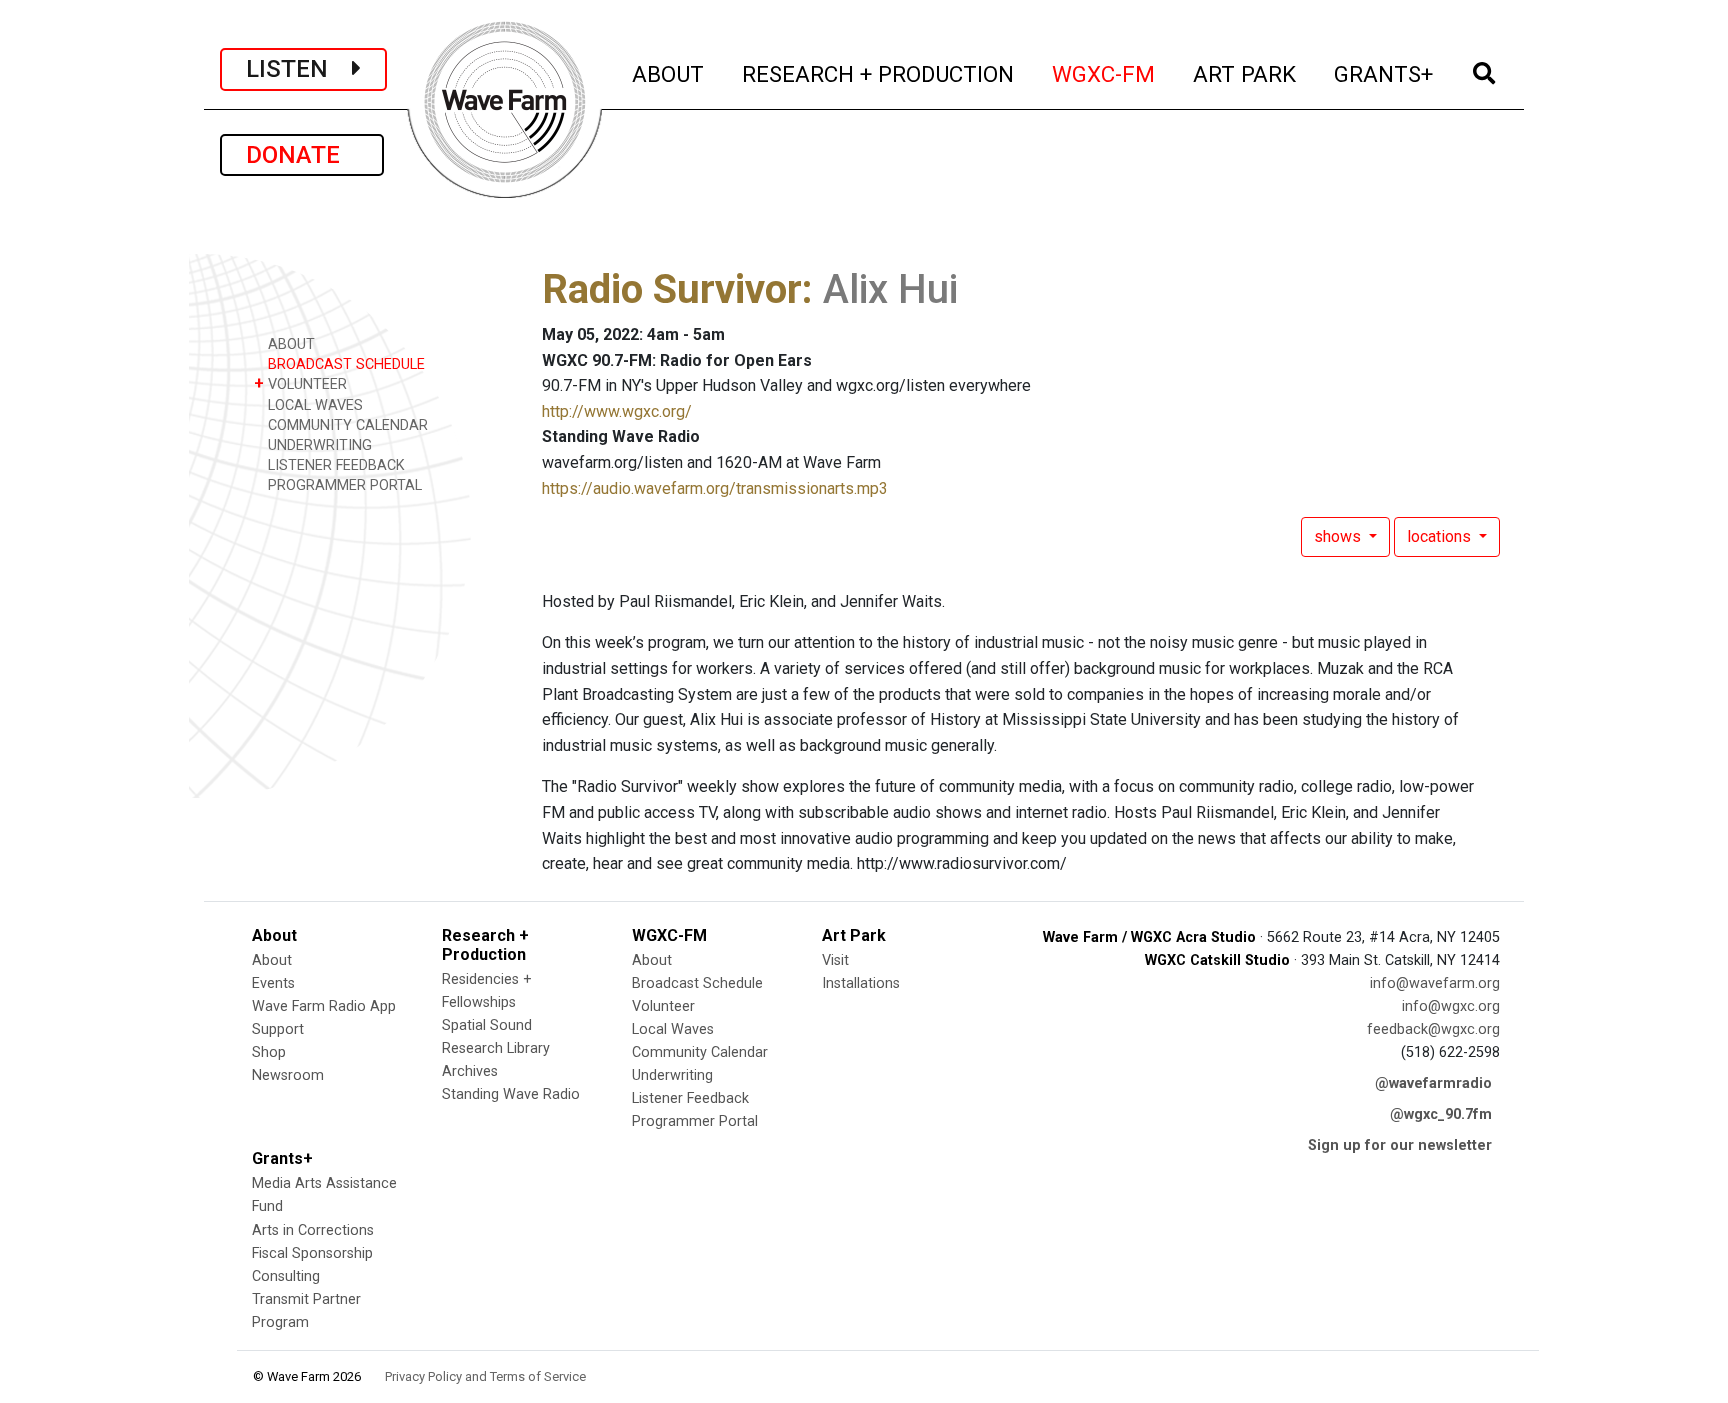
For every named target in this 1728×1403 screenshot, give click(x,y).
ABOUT (669, 73)
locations (1441, 536)
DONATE (302, 155)
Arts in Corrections (313, 1230)
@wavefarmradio (1433, 1083)
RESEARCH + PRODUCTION (879, 73)
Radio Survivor (672, 289)
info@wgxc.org (1451, 1006)
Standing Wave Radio (511, 1094)
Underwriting (672, 1075)
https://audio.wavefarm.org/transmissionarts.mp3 (715, 488)
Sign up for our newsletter (1400, 1145)
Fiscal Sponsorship (312, 1253)
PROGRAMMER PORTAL (343, 485)
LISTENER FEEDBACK (334, 465)
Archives (470, 1071)
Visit (835, 960)
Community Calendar (700, 1052)
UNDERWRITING (318, 445)
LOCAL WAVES (313, 405)
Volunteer (663, 1006)
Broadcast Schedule (697, 983)
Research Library (496, 1048)
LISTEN (299, 69)
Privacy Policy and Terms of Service (485, 1376)
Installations (861, 983)
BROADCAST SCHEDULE (344, 364)
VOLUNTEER (300, 383)
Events (273, 983)
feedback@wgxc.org (1433, 1029)
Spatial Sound (487, 1025)
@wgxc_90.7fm (1441, 1114)
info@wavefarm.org (1435, 983)
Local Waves (673, 1029)
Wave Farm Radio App (324, 1006)
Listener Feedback (690, 1098)
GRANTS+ (1384, 73)
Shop (269, 1052)
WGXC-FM (1104, 73)
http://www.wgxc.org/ (617, 411)
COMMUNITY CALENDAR (346, 425)
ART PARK (1245, 73)
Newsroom (288, 1075)
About (272, 960)
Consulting (286, 1276)
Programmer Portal (695, 1121)
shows (1339, 536)
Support (278, 1029)
